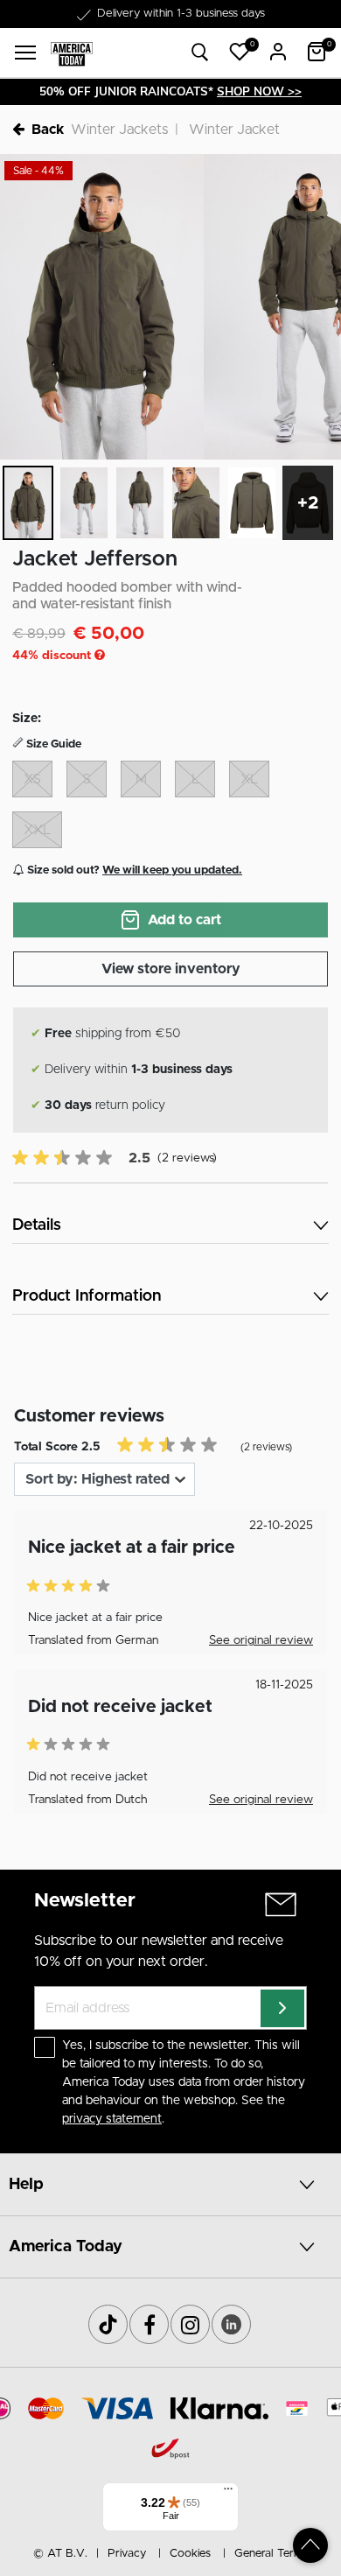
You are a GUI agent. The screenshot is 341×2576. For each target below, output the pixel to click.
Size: (27, 719)
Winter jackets (119, 130)
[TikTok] (108, 2324)
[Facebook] (149, 2324)
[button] (240, 52)
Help (26, 2185)
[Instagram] (190, 2324)
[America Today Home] (72, 53)
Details (37, 1225)
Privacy (127, 2554)
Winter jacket (234, 130)
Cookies (190, 2554)
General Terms (271, 2554)
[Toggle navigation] (25, 53)
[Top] (310, 2545)
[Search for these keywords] (200, 53)
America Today (66, 2247)
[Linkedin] (231, 2324)
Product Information (87, 1296)
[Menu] (228, 2493)
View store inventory (171, 969)
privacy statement (112, 2119)
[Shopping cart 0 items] (317, 52)
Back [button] (48, 130)
